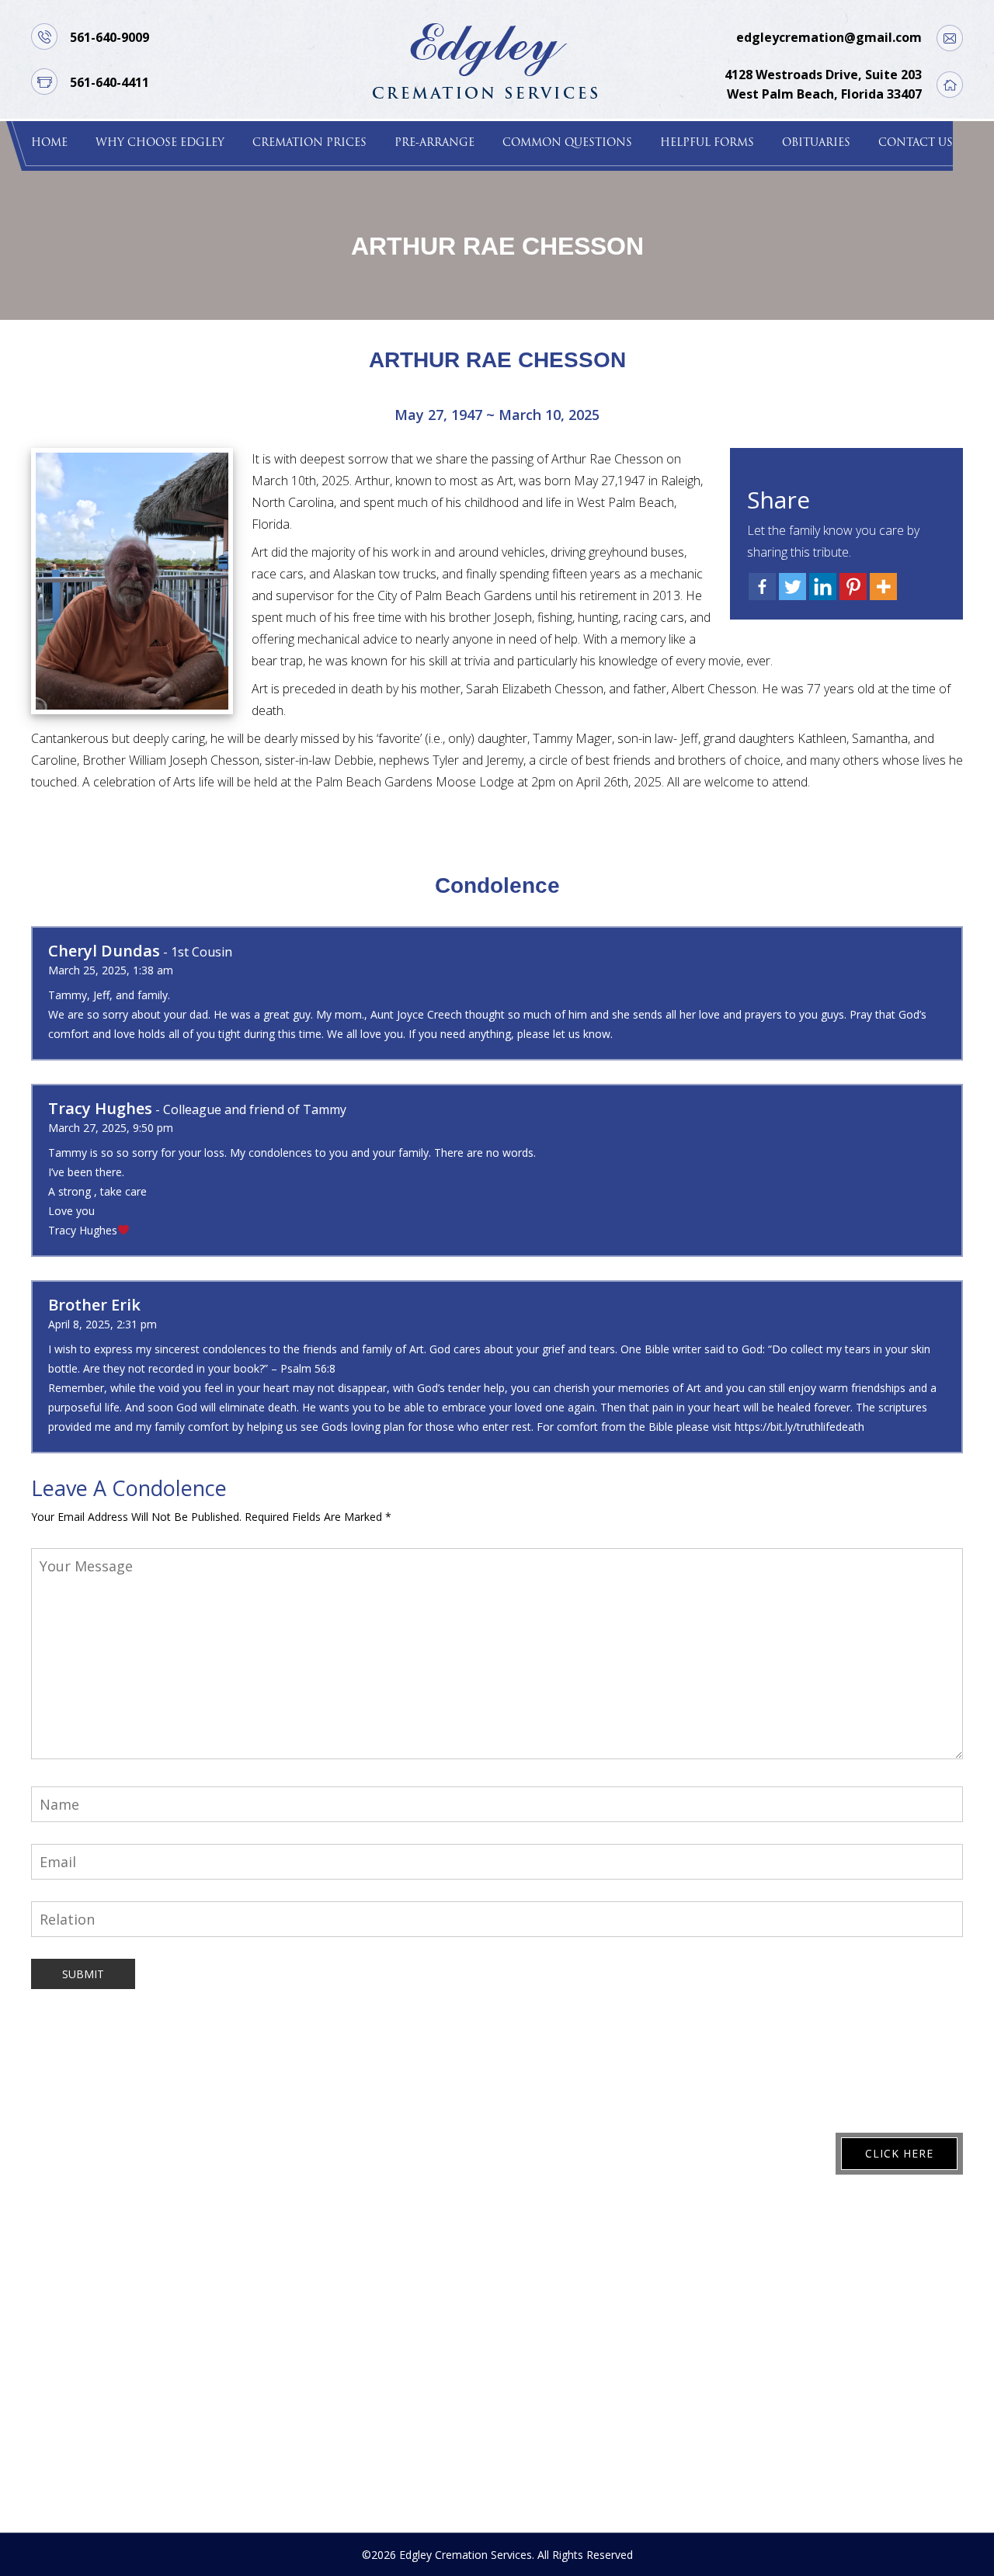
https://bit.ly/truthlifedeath (799, 1427)
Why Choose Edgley (160, 143)
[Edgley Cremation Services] (485, 59)
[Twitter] (792, 587)
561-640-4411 (109, 82)
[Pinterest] (853, 587)
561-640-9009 (109, 37)
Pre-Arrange (434, 143)
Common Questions (567, 143)
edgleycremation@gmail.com (829, 37)
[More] (883, 587)
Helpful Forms (707, 143)
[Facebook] (762, 587)
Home (49, 143)
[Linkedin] (823, 587)
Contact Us (916, 143)
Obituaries (816, 143)
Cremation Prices (309, 143)
